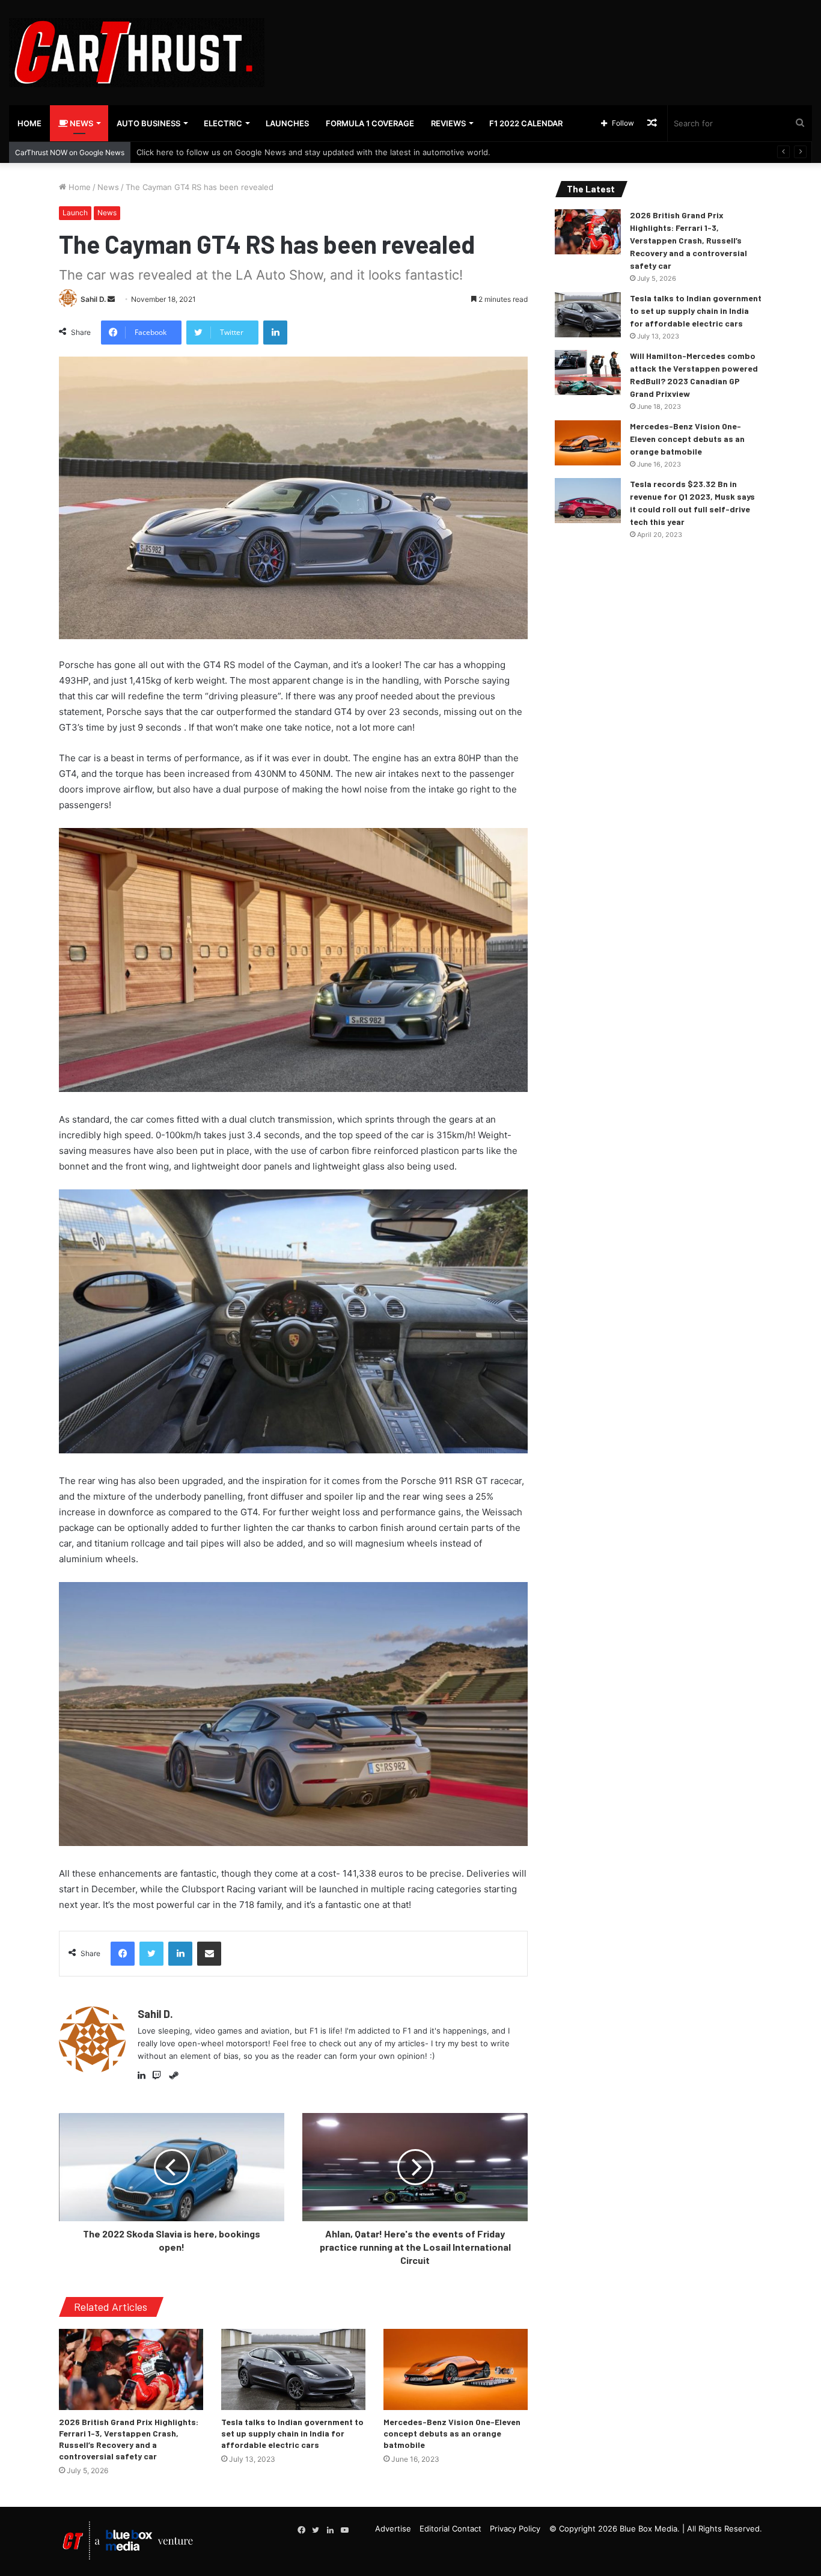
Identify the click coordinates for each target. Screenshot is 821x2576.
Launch (75, 213)
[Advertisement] (548, 39)
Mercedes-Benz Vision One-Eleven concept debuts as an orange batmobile (452, 2433)
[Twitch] (159, 2076)
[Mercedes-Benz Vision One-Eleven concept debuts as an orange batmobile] (456, 2369)
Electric (223, 123)
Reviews (448, 123)
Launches (287, 123)
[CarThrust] (137, 53)
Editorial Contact (450, 2528)
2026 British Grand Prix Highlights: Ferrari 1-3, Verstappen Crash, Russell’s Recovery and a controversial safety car (688, 240)
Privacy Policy (515, 2528)
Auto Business (148, 123)
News (81, 123)
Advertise (393, 2528)
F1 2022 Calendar (526, 123)
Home (29, 123)
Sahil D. (93, 299)
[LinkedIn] (145, 2076)
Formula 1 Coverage (370, 123)
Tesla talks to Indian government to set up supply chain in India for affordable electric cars (292, 2433)
